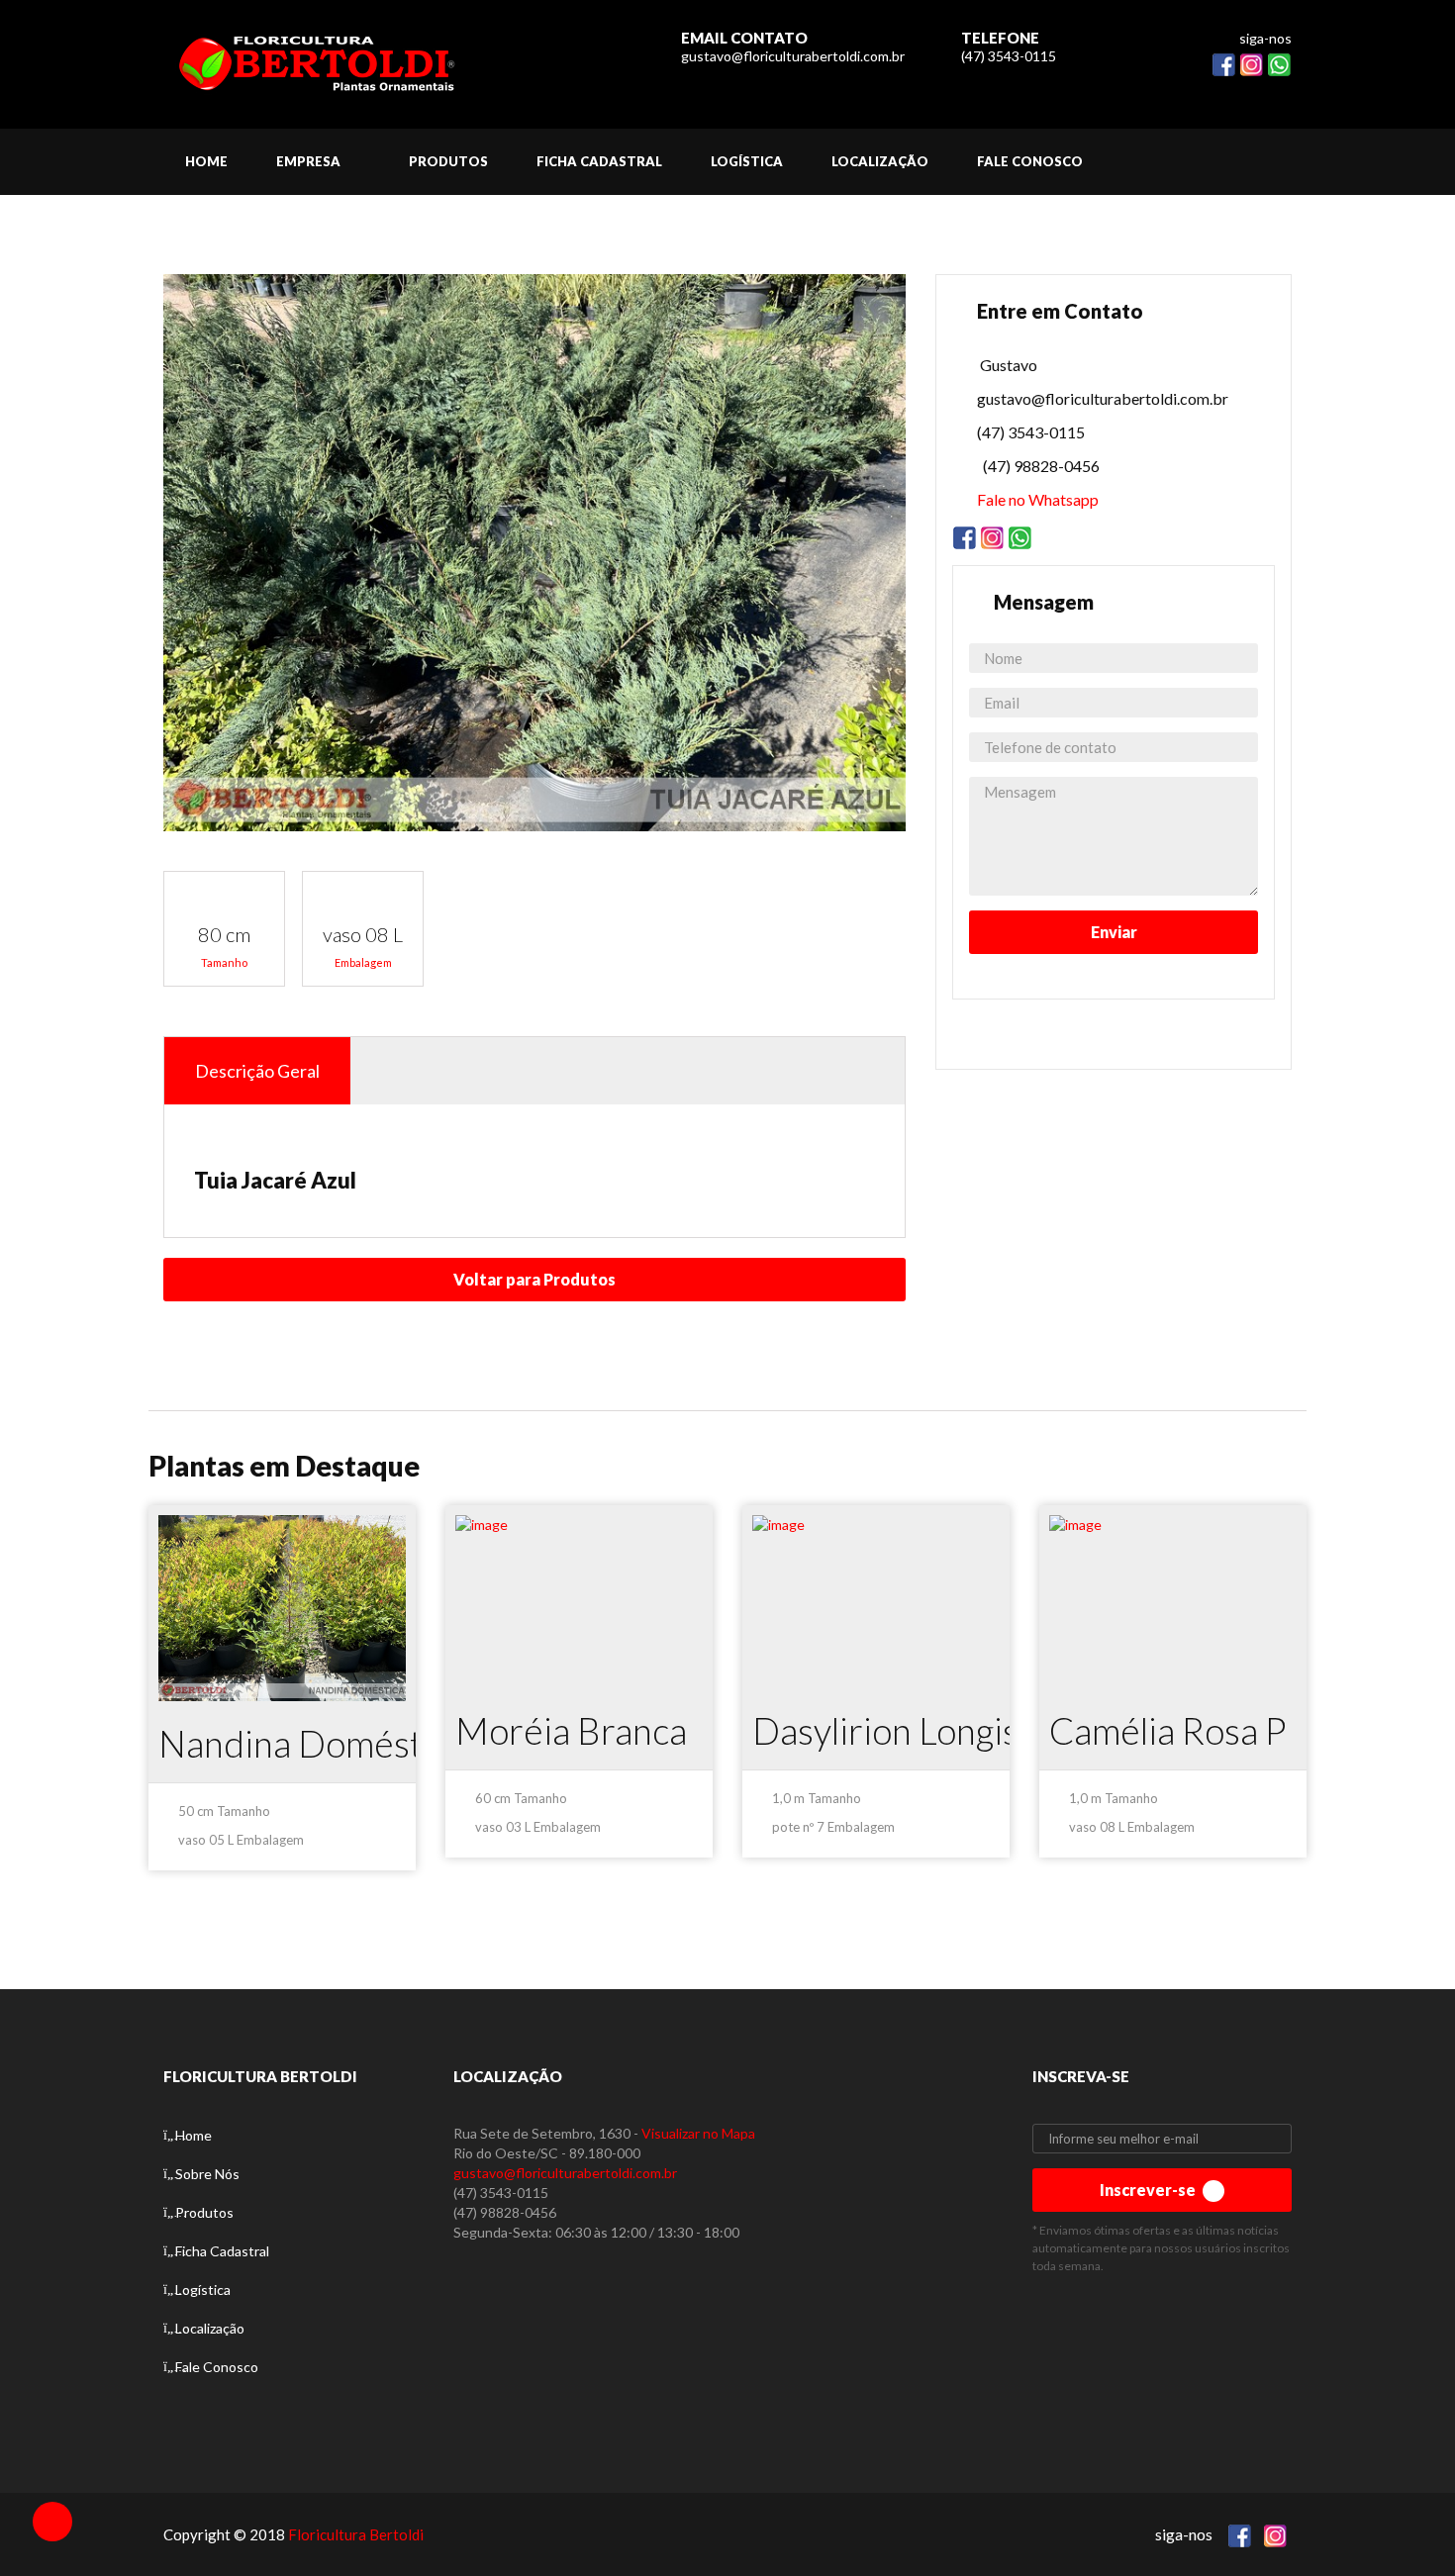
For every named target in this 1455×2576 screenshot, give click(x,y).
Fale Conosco (217, 2367)
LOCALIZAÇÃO (880, 161)
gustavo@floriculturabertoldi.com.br (793, 56)
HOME (206, 161)
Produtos (204, 2212)
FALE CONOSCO (1030, 161)
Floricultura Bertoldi (356, 2534)
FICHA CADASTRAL (599, 161)
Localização (210, 2328)
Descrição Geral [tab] (257, 1071)
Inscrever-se (1149, 2190)
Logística (203, 2290)
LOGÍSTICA (747, 161)
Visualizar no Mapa (698, 2133)
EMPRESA (308, 161)
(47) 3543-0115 (1009, 56)
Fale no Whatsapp (1038, 499)
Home (194, 2135)
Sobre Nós (207, 2174)
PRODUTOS (448, 161)
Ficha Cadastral (222, 2251)
